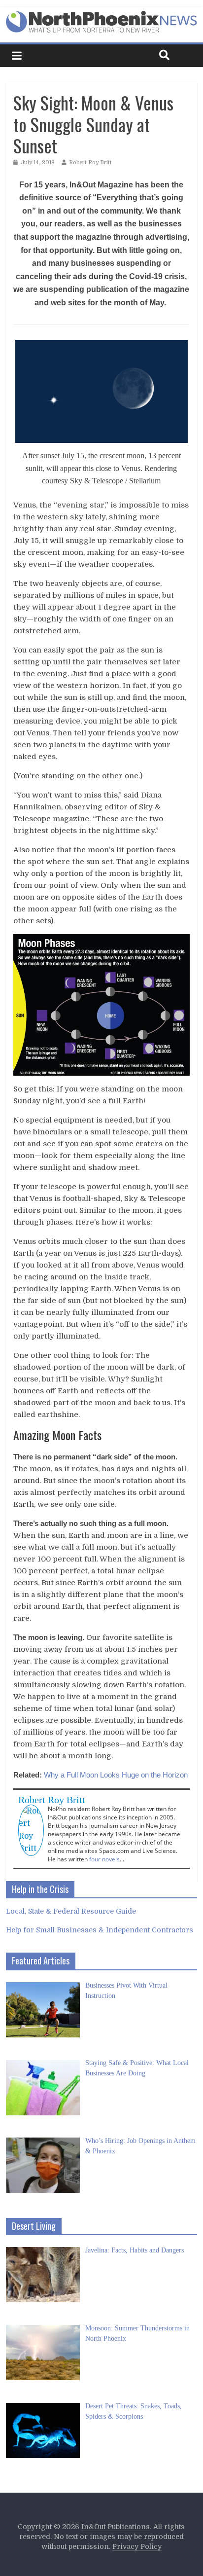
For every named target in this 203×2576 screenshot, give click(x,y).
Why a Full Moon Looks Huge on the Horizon (116, 1775)
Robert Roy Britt (90, 163)
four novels (104, 1859)
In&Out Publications (116, 2527)
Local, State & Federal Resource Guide (71, 1911)
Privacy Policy (137, 2546)
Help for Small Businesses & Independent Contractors (100, 1930)
